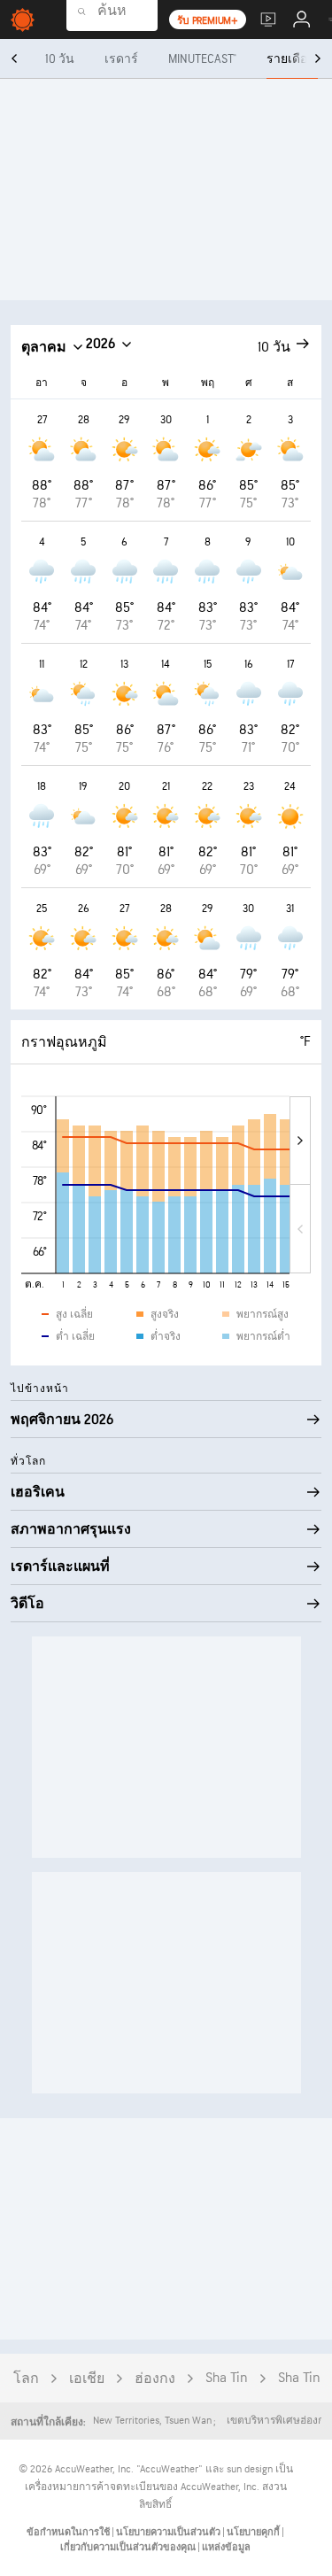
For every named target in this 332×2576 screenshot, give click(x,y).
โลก (26, 2379)
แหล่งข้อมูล (226, 2547)
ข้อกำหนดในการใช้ (69, 2532)
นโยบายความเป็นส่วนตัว (169, 2532)
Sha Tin (227, 2378)
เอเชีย (87, 2379)
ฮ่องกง (155, 2379)
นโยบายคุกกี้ (254, 2532)
